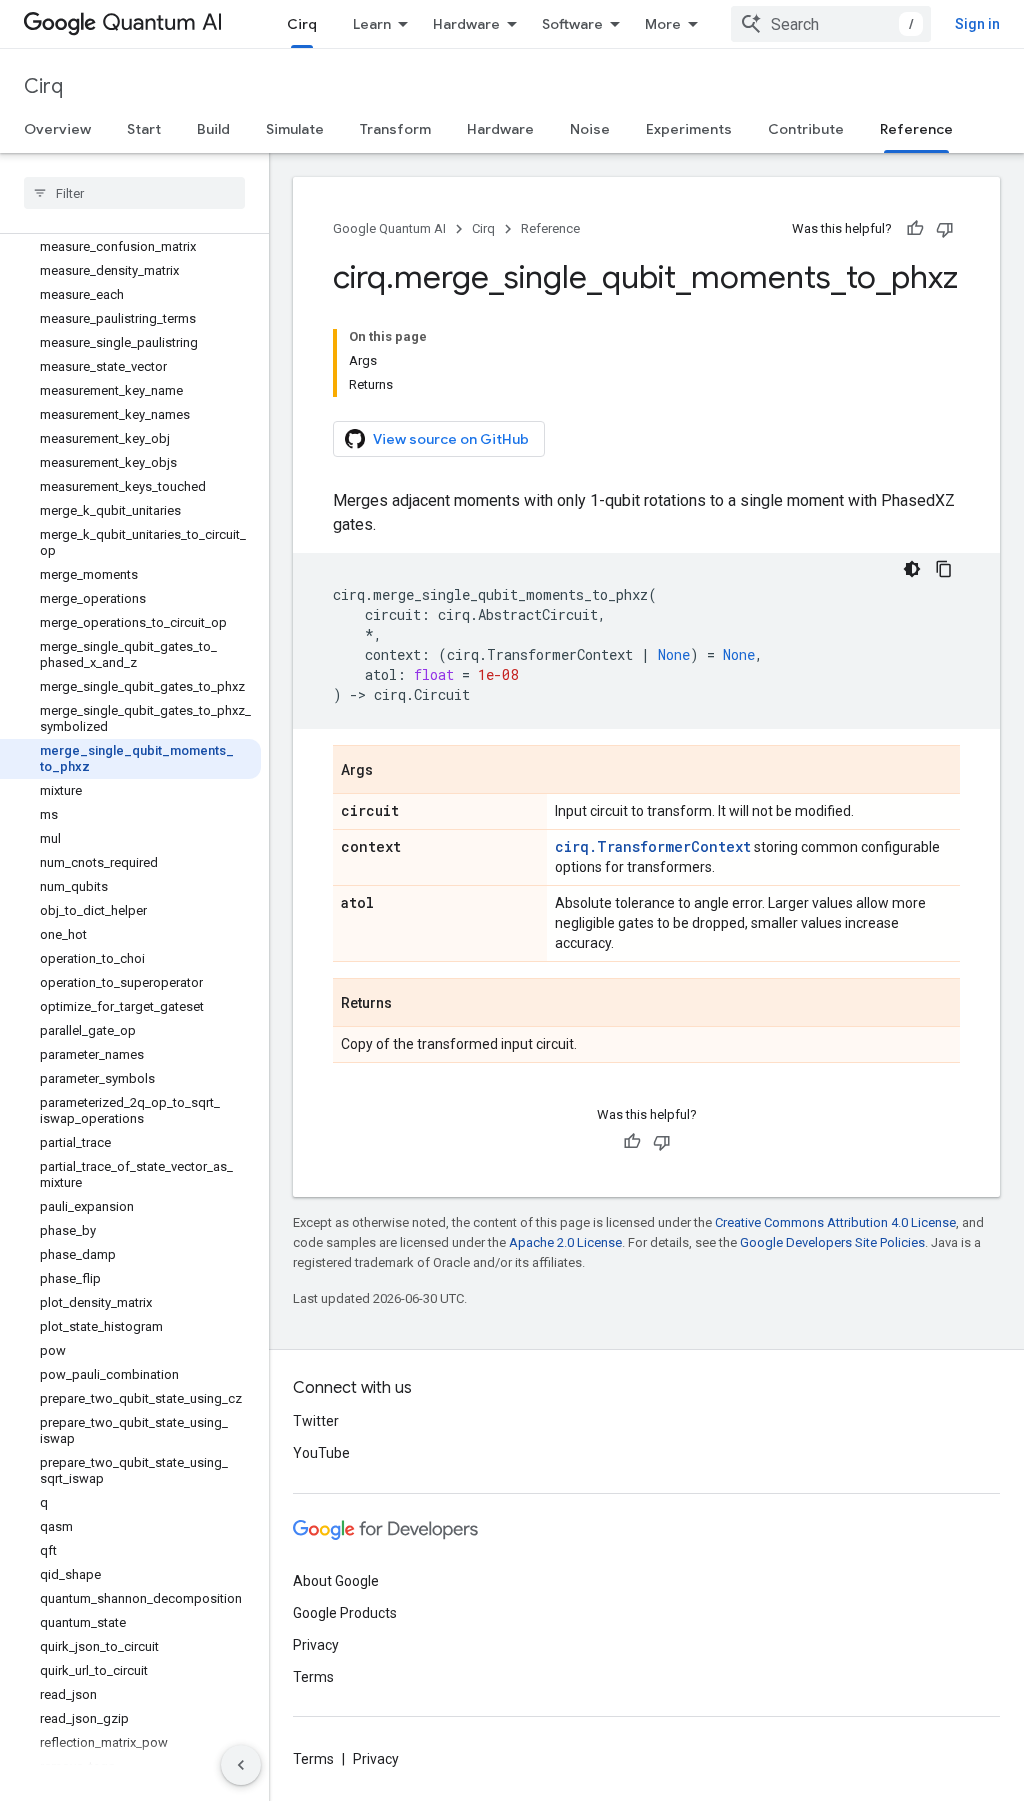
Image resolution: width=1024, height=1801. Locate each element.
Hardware (466, 24)
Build (213, 129)
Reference (916, 129)
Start (144, 129)
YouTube (321, 1453)
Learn (372, 24)
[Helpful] (915, 229)
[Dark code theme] (912, 569)
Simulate (295, 129)
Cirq (302, 24)
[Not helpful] (945, 229)
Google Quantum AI (389, 228)
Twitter (316, 1421)
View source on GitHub (451, 439)
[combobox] (831, 24)
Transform (395, 129)
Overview (57, 129)
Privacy (316, 1645)
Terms (313, 1677)
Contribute (806, 129)
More (663, 24)
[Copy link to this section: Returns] (412, 1004)
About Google (336, 1581)
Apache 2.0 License (565, 1242)
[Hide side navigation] (241, 1765)
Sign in (977, 24)
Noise (590, 129)
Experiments (689, 129)
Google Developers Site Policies (832, 1242)
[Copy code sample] (944, 569)
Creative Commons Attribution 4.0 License (835, 1222)
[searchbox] (134, 193)
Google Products (345, 1613)
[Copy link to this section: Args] (393, 771)
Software (572, 24)
